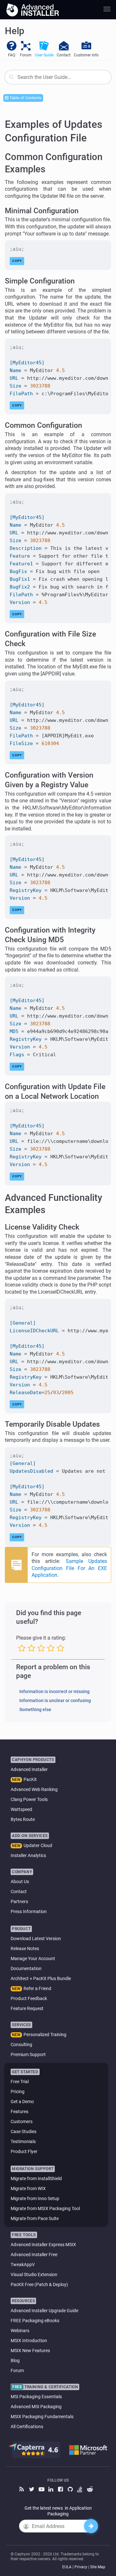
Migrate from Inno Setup (35, 2198)
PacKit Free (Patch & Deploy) (39, 2284)
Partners (19, 1901)
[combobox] (58, 77)
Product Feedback (29, 1998)
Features (19, 2112)
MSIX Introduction (29, 2341)
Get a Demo (22, 2102)
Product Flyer (24, 2151)
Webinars (20, 2331)
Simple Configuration (40, 281)
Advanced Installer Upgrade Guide (44, 2311)
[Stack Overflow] (81, 2490)
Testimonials (23, 2141)
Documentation (26, 1968)
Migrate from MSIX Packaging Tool (45, 2208)
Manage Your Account (33, 1958)
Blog (15, 2361)
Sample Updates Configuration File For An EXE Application (69, 1568)
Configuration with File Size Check (50, 639)
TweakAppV (23, 2265)
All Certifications (27, 2427)
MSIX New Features (30, 2351)
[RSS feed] (23, 2490)
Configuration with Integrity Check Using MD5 (50, 935)
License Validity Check (42, 1227)
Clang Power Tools (29, 1799)
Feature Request (27, 2008)
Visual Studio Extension (34, 2274)
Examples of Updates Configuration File (54, 131)
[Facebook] (61, 2490)
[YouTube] (42, 2490)
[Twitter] (32, 2490)
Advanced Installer (29, 1769)
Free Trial (20, 2082)
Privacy (81, 2567)
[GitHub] (71, 2490)
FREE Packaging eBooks (35, 2321)
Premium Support (28, 2054)
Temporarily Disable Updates (52, 1424)
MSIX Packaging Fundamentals (42, 2417)
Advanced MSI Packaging (36, 2407)
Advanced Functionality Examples (53, 1204)
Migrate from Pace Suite (35, 2218)
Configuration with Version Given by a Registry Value (49, 780)
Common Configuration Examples (54, 163)
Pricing (18, 2092)
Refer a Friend (37, 1988)
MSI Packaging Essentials (36, 2397)
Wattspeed (21, 1809)
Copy (17, 261)
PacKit (30, 1779)
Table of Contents (25, 98)
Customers (22, 2121)
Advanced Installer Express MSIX (43, 2245)
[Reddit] (90, 2490)
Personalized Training (45, 2035)
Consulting (21, 2045)
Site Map (98, 2567)
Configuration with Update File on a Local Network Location (55, 1092)
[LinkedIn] (52, 2490)
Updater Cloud (38, 1845)
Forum (17, 2370)
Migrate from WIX (28, 2188)
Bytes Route (23, 1819)
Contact (19, 1891)
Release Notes (25, 1949)
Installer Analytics (28, 1855)
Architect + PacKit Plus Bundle (41, 1978)
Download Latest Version (36, 1939)
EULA (67, 2567)
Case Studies (24, 2131)
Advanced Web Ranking (34, 1789)
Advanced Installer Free (34, 2255)
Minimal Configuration (42, 211)
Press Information (29, 1911)
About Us (20, 1882)
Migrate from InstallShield (36, 2179)
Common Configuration (43, 425)
